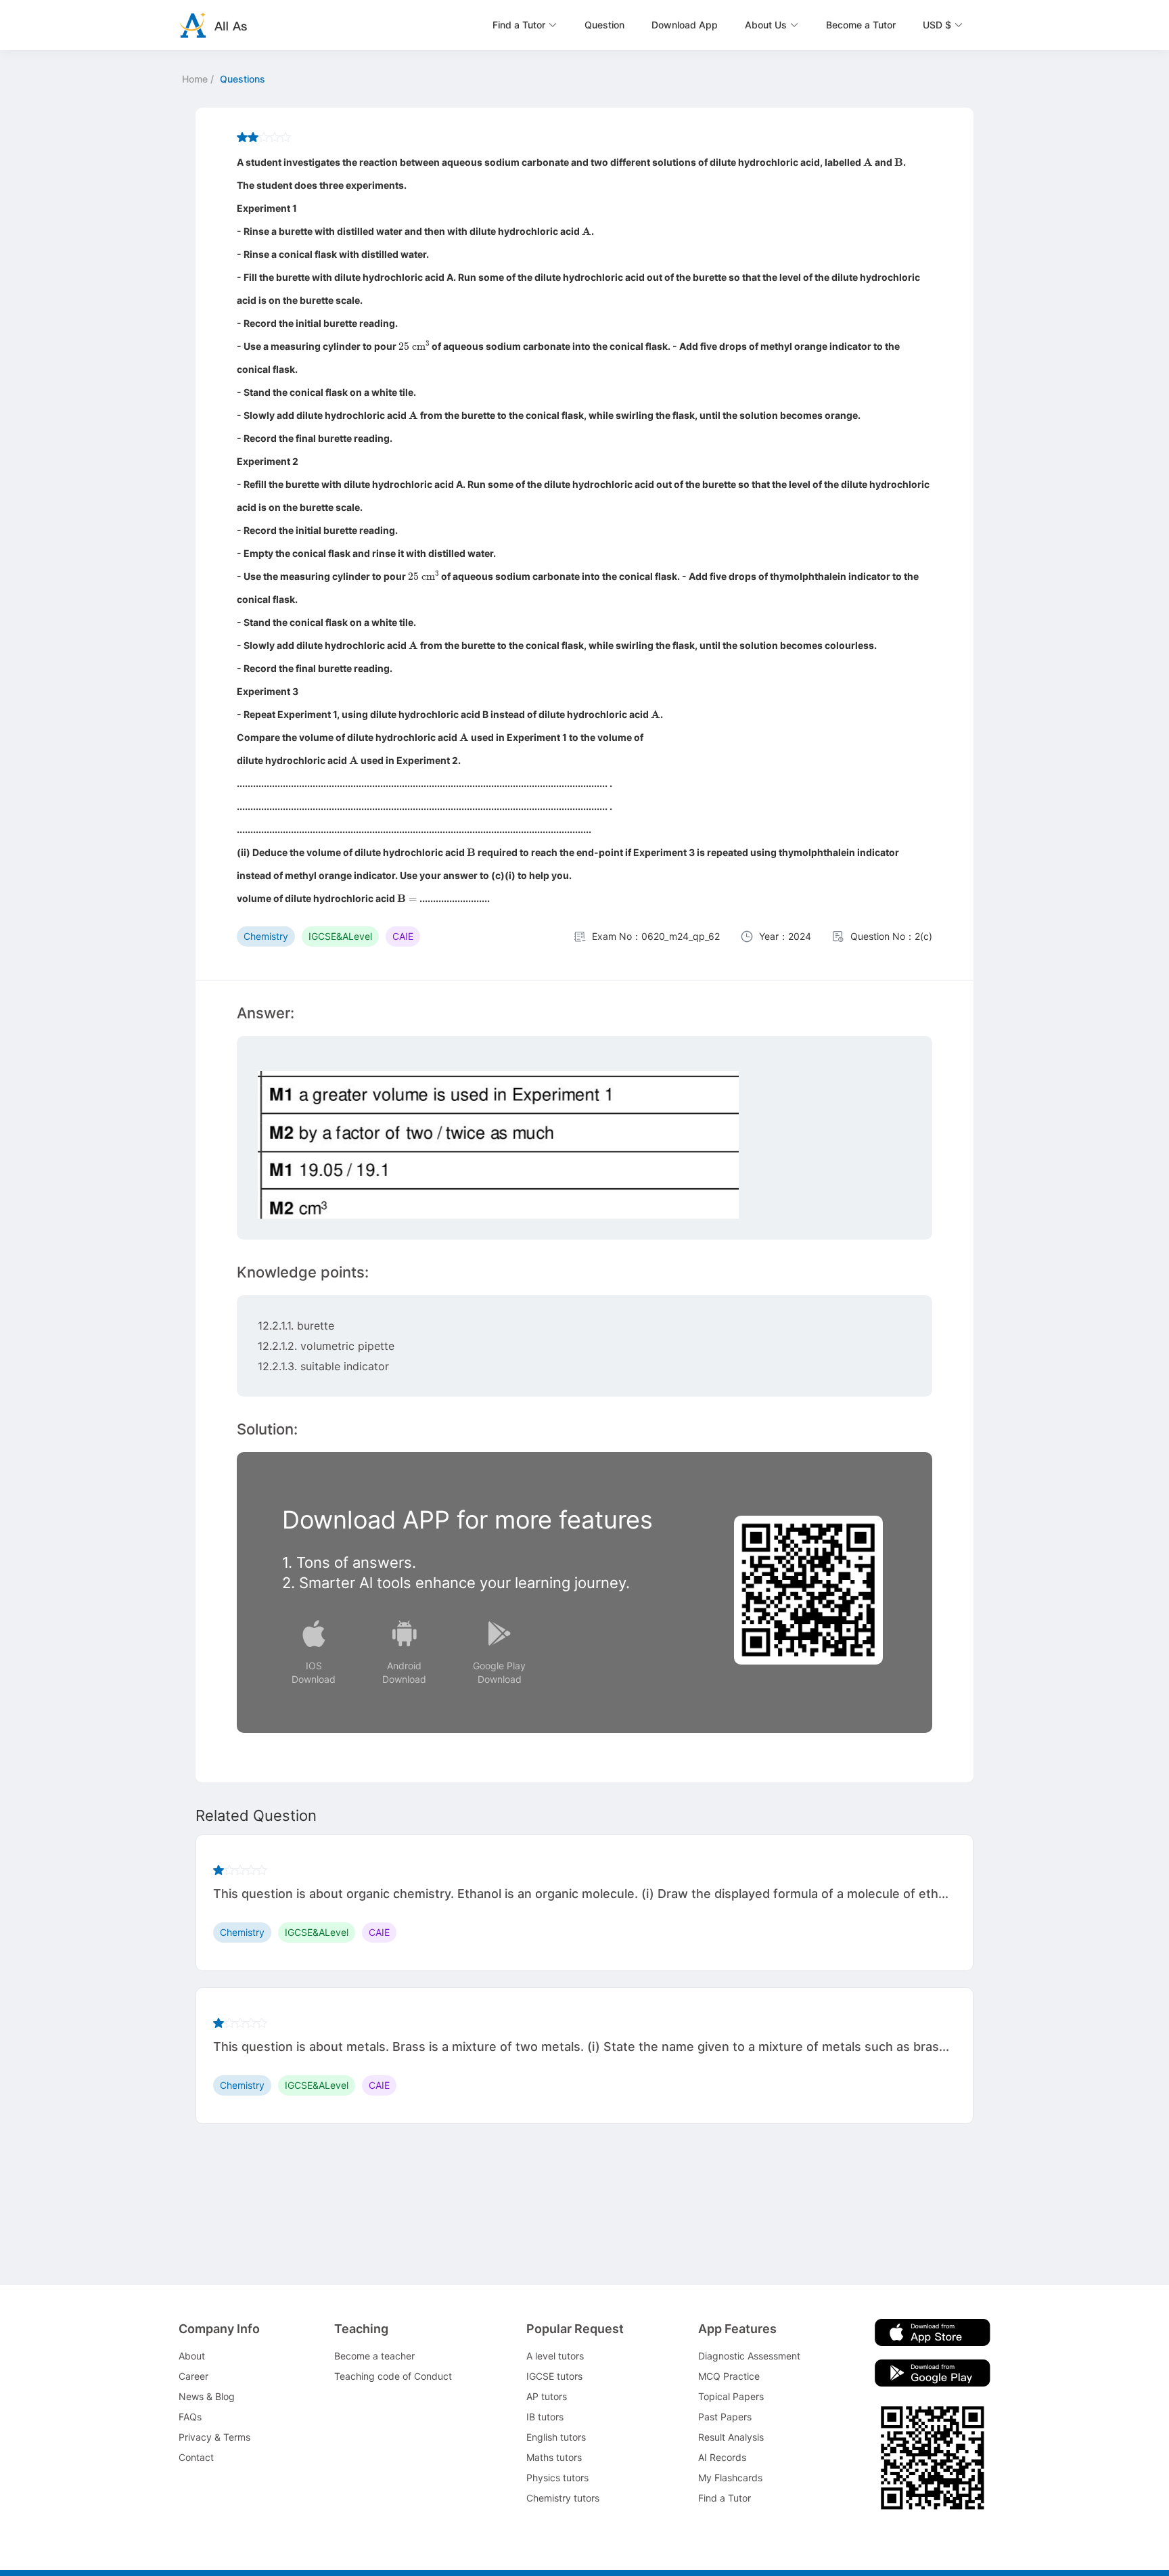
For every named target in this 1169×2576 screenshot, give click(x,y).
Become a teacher (374, 2356)
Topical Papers (731, 2396)
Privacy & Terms (214, 2437)
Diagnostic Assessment (749, 2356)
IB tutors (545, 2417)
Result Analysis (731, 2437)
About (192, 2356)
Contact (196, 2457)
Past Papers (725, 2417)
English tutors (556, 2437)
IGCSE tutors (554, 2376)
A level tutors (555, 2356)
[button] (525, 25)
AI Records (722, 2457)
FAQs (190, 2417)
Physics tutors (557, 2478)
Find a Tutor (725, 2498)
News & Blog (207, 2396)
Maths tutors (554, 2457)
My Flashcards (730, 2478)
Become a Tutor (861, 25)
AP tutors (547, 2396)
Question (604, 25)
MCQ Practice (729, 2376)
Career (193, 2376)
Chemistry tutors (563, 2498)
